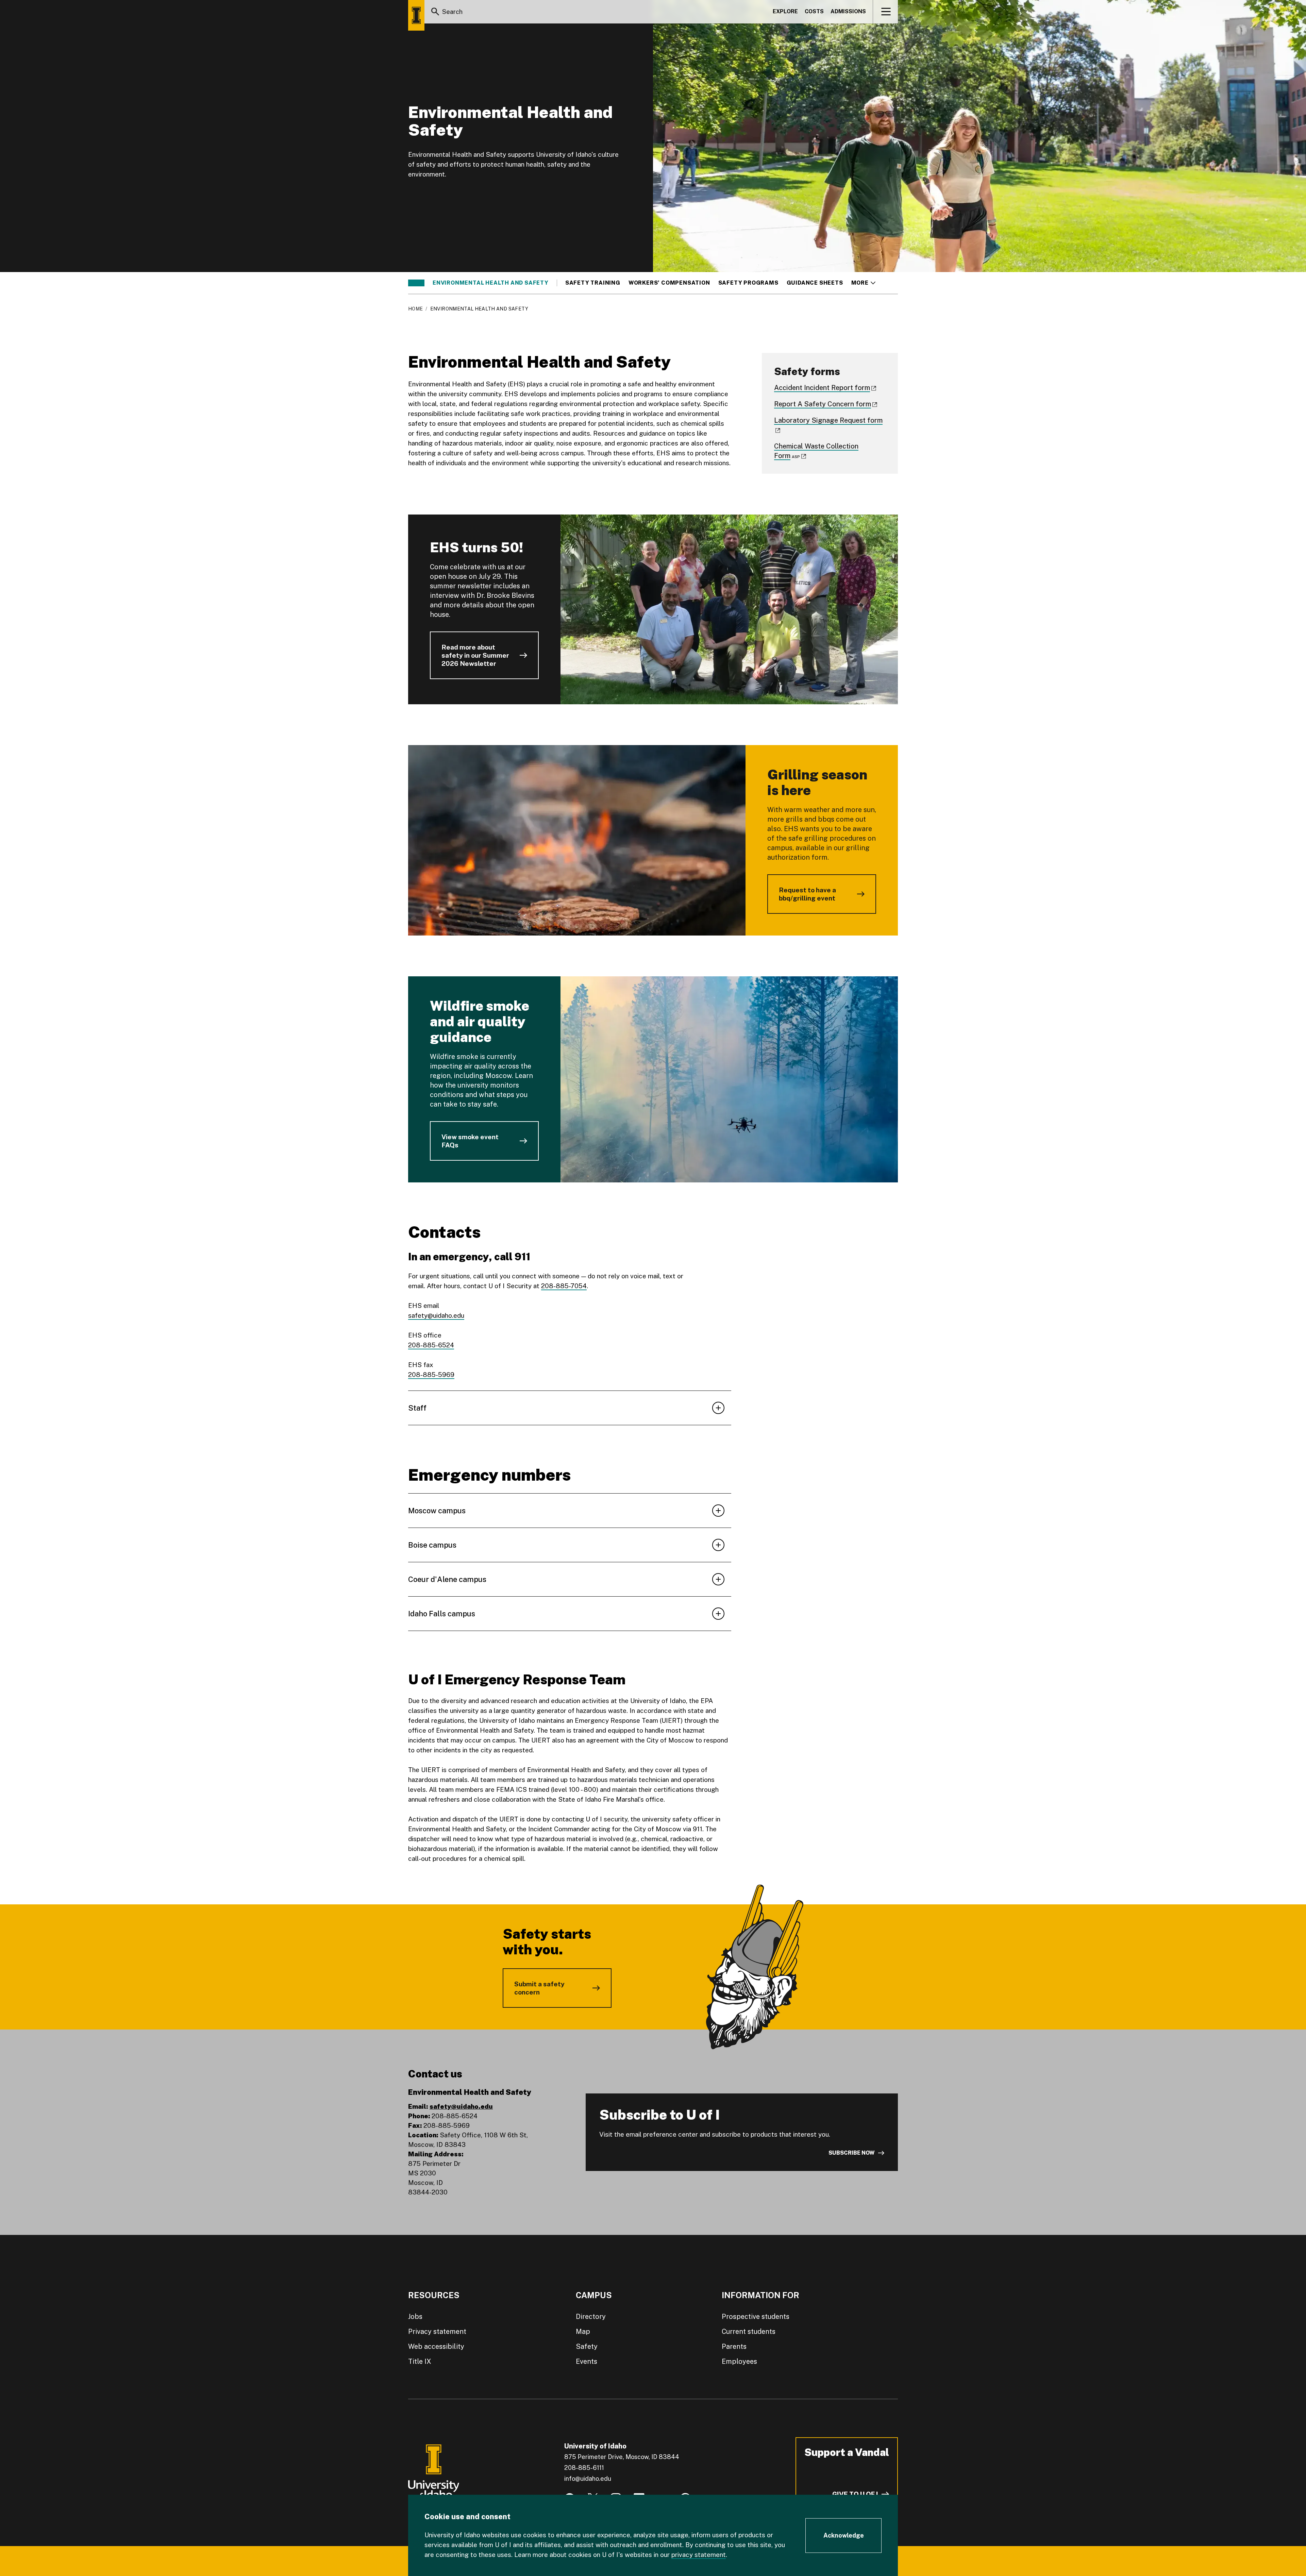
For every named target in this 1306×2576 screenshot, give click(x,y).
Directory (591, 2317)
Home (415, 309)
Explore (785, 11)
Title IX (420, 2361)
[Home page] (416, 15)
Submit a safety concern (539, 1988)
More (863, 283)
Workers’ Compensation (669, 283)
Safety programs (748, 283)
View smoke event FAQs (470, 1141)
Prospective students (756, 2317)
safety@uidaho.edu (436, 1315)
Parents (734, 2346)
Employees (739, 2361)
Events (587, 2361)
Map (583, 2331)
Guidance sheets (815, 283)
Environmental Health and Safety (491, 283)
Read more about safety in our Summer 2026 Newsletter (475, 655)
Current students (749, 2331)
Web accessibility (436, 2346)
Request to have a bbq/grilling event (807, 894)
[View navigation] (886, 12)
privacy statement (699, 2555)
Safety (587, 2346)
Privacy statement (437, 2331)
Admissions (848, 11)
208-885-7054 (564, 1286)
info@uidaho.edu (588, 2479)
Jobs (415, 2317)
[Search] (435, 12)
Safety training (593, 283)
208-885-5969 (431, 1375)
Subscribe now (852, 2153)
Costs (814, 11)
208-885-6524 (431, 1345)
